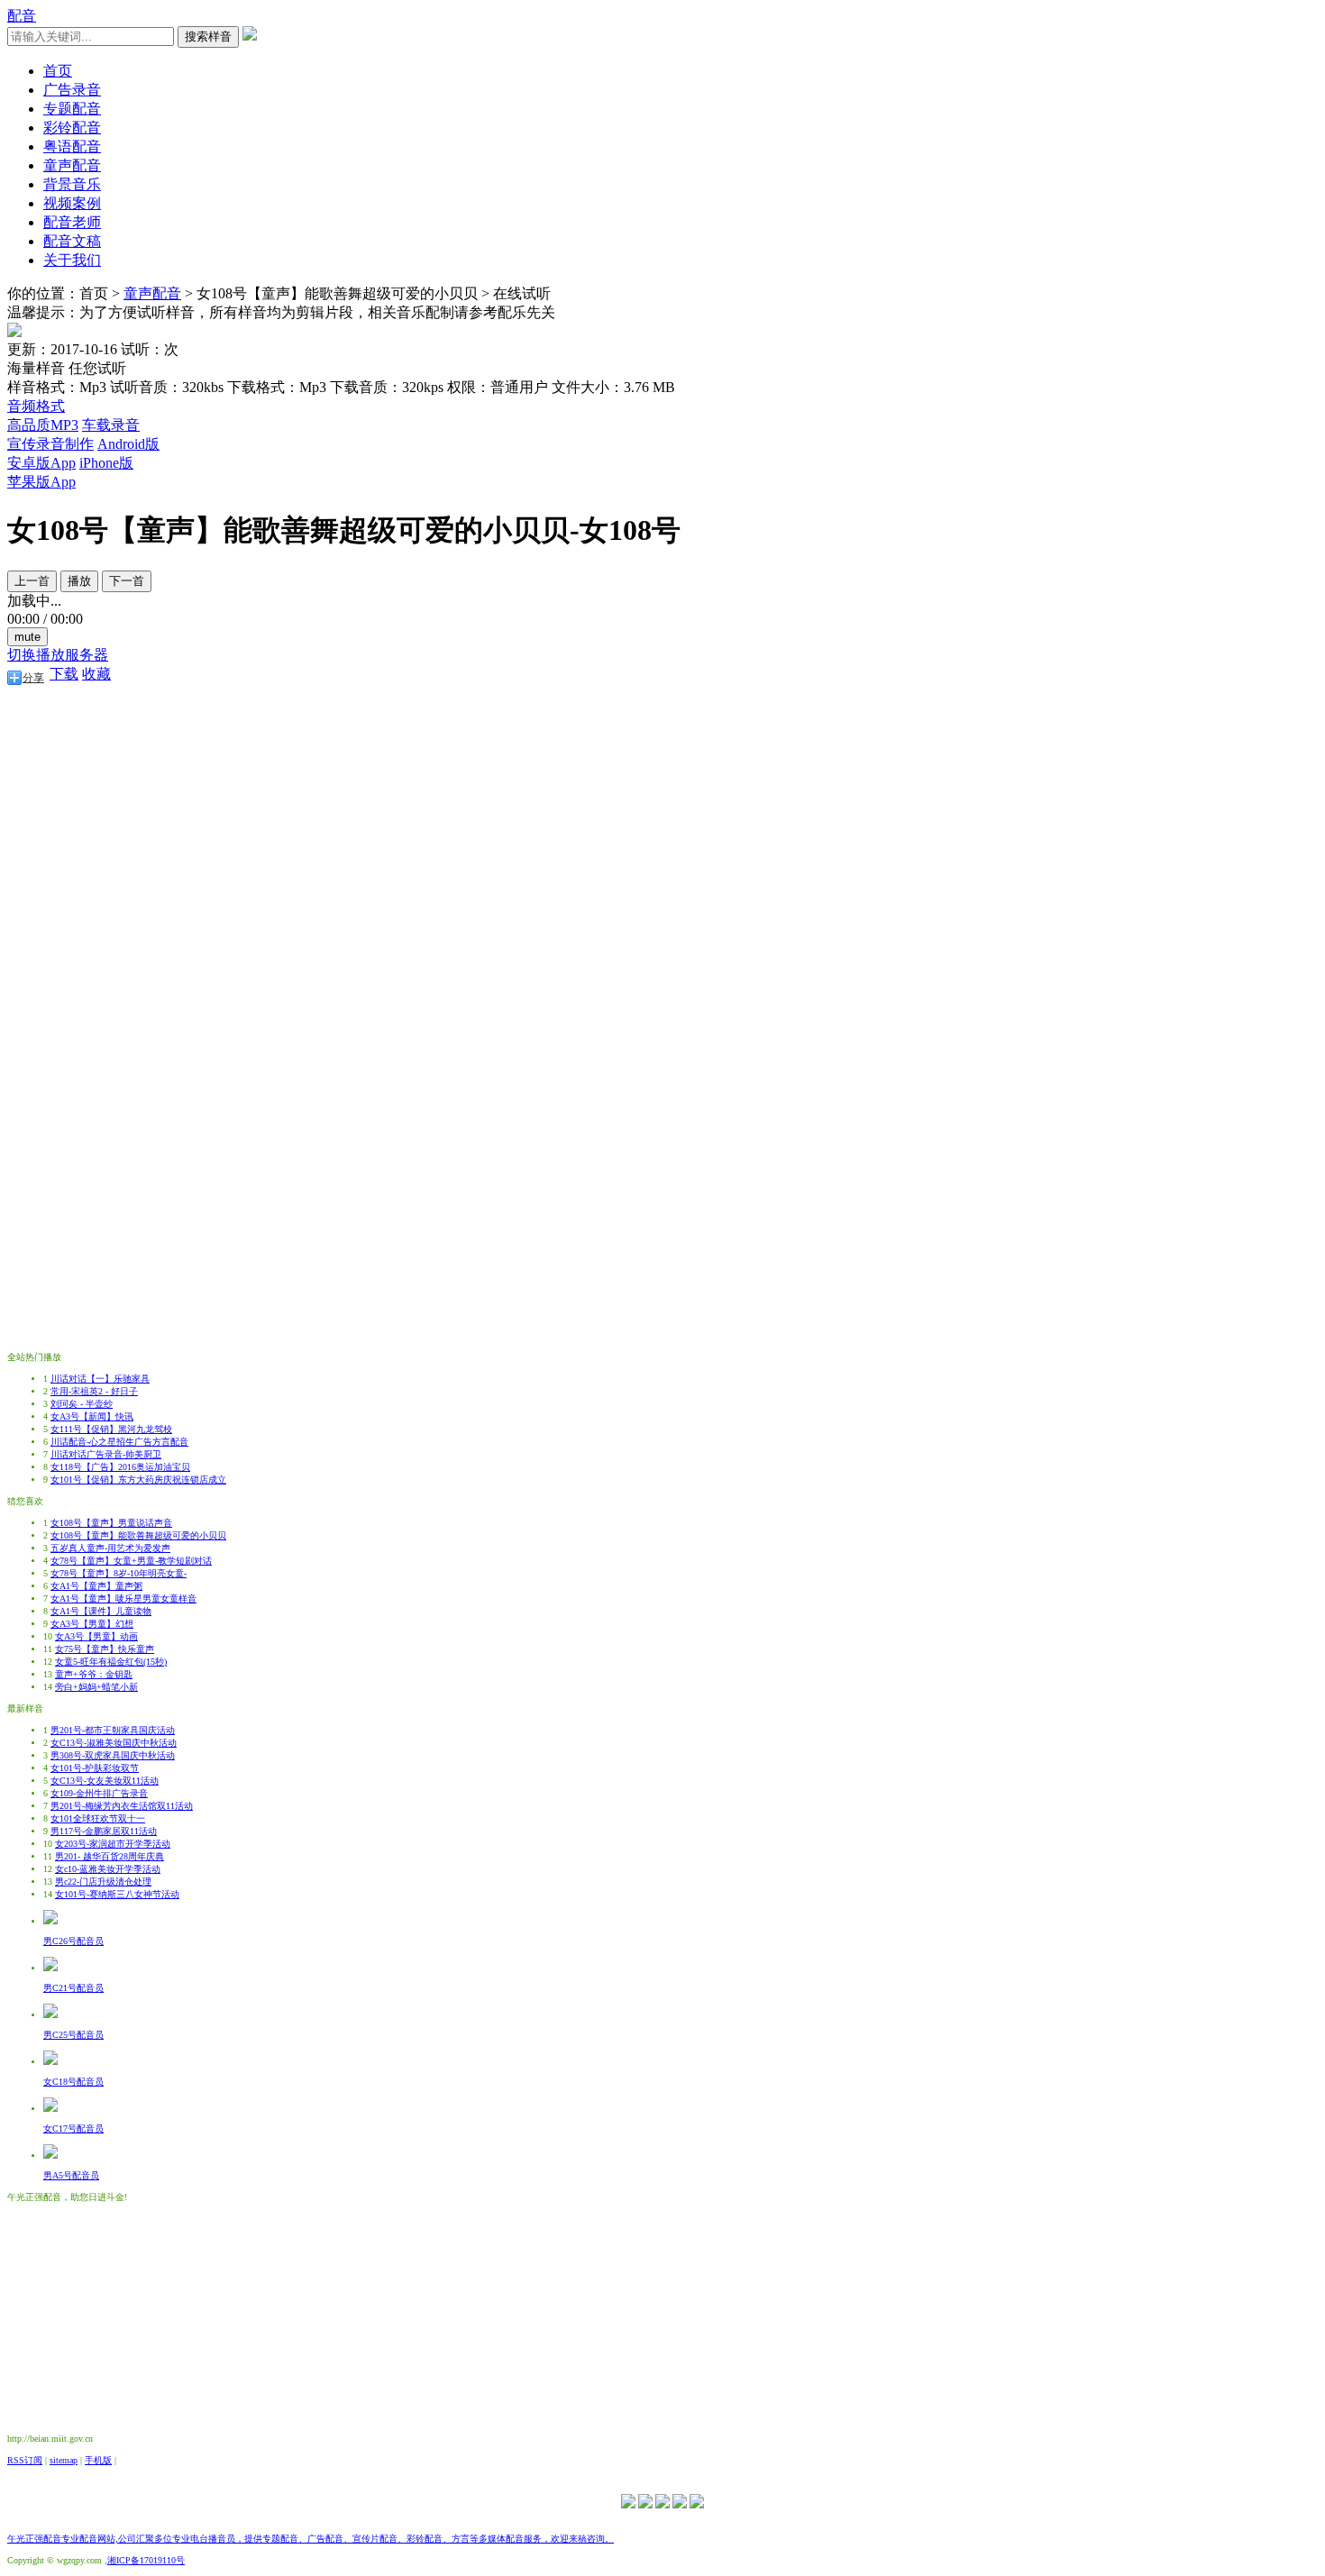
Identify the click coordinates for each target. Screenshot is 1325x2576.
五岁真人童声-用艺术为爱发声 (110, 1548)
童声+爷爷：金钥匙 (94, 1674)
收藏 (96, 674)
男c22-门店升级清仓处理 (103, 1882)
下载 (64, 674)
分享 (33, 678)
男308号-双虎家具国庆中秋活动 (113, 1755)
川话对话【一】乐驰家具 (100, 1379)
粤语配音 (72, 146)
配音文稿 (72, 241)
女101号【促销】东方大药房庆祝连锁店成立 (138, 1480)
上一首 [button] (32, 581)
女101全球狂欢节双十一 (98, 1818)
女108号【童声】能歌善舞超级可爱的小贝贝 (138, 1535)
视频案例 (72, 203)
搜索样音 (208, 37)
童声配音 (72, 165)
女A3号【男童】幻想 (92, 1624)
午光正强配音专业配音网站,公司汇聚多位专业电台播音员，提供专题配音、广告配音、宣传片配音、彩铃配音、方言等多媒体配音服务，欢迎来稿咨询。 (311, 2539)
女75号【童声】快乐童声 (105, 1649)
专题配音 (72, 109)
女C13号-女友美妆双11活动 (105, 1781)
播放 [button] (79, 581)
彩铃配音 (72, 128)
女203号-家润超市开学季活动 (113, 1844)
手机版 (98, 2460)
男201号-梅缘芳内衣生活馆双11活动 (122, 1806)
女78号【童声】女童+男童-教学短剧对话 (131, 1561)
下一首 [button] (127, 581)
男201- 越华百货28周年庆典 (110, 1856)
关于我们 (72, 260)
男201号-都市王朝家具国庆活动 (113, 1730)
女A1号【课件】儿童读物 (101, 1611)
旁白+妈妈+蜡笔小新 (96, 1687)
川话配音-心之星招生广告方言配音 (119, 1442)
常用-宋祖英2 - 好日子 (94, 1391)
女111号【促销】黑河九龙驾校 (111, 1429)
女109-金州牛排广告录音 (99, 1793)
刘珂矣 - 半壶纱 (82, 1404)
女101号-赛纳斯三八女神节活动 (117, 1894)
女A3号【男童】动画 (96, 1636)
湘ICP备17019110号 (146, 2560)
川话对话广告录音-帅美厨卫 (106, 1454)
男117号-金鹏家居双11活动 (104, 1831)
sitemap (64, 2460)
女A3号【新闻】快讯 (92, 1416)
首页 (58, 71)
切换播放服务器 (58, 655)
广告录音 (72, 90)
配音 (22, 16)
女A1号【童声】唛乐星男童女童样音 (123, 1599)
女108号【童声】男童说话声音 (111, 1523)
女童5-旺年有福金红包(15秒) (111, 1662)
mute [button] (27, 637)
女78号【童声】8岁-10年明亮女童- (119, 1573)
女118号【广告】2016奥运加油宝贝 (120, 1467)
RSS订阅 (25, 2460)
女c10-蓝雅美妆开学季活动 (108, 1869)
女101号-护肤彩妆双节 (95, 1768)
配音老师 (72, 222)
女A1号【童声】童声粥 (96, 1586)
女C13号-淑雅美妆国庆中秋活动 (114, 1743)
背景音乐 (72, 184)
